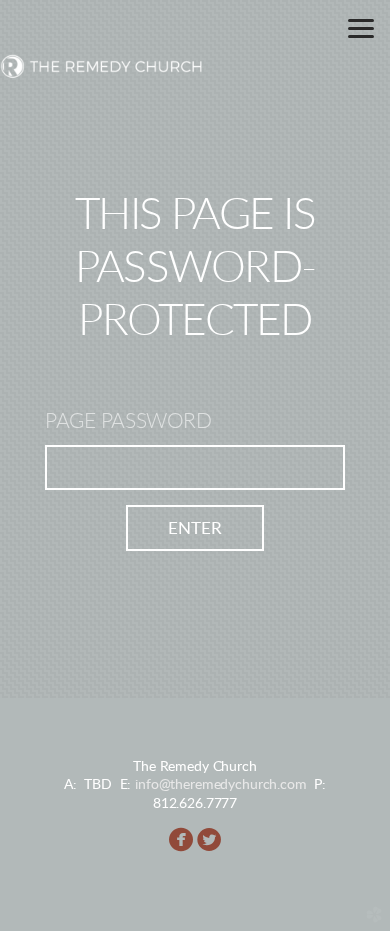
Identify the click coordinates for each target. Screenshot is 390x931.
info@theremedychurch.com (221, 784)
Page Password (128, 421)
